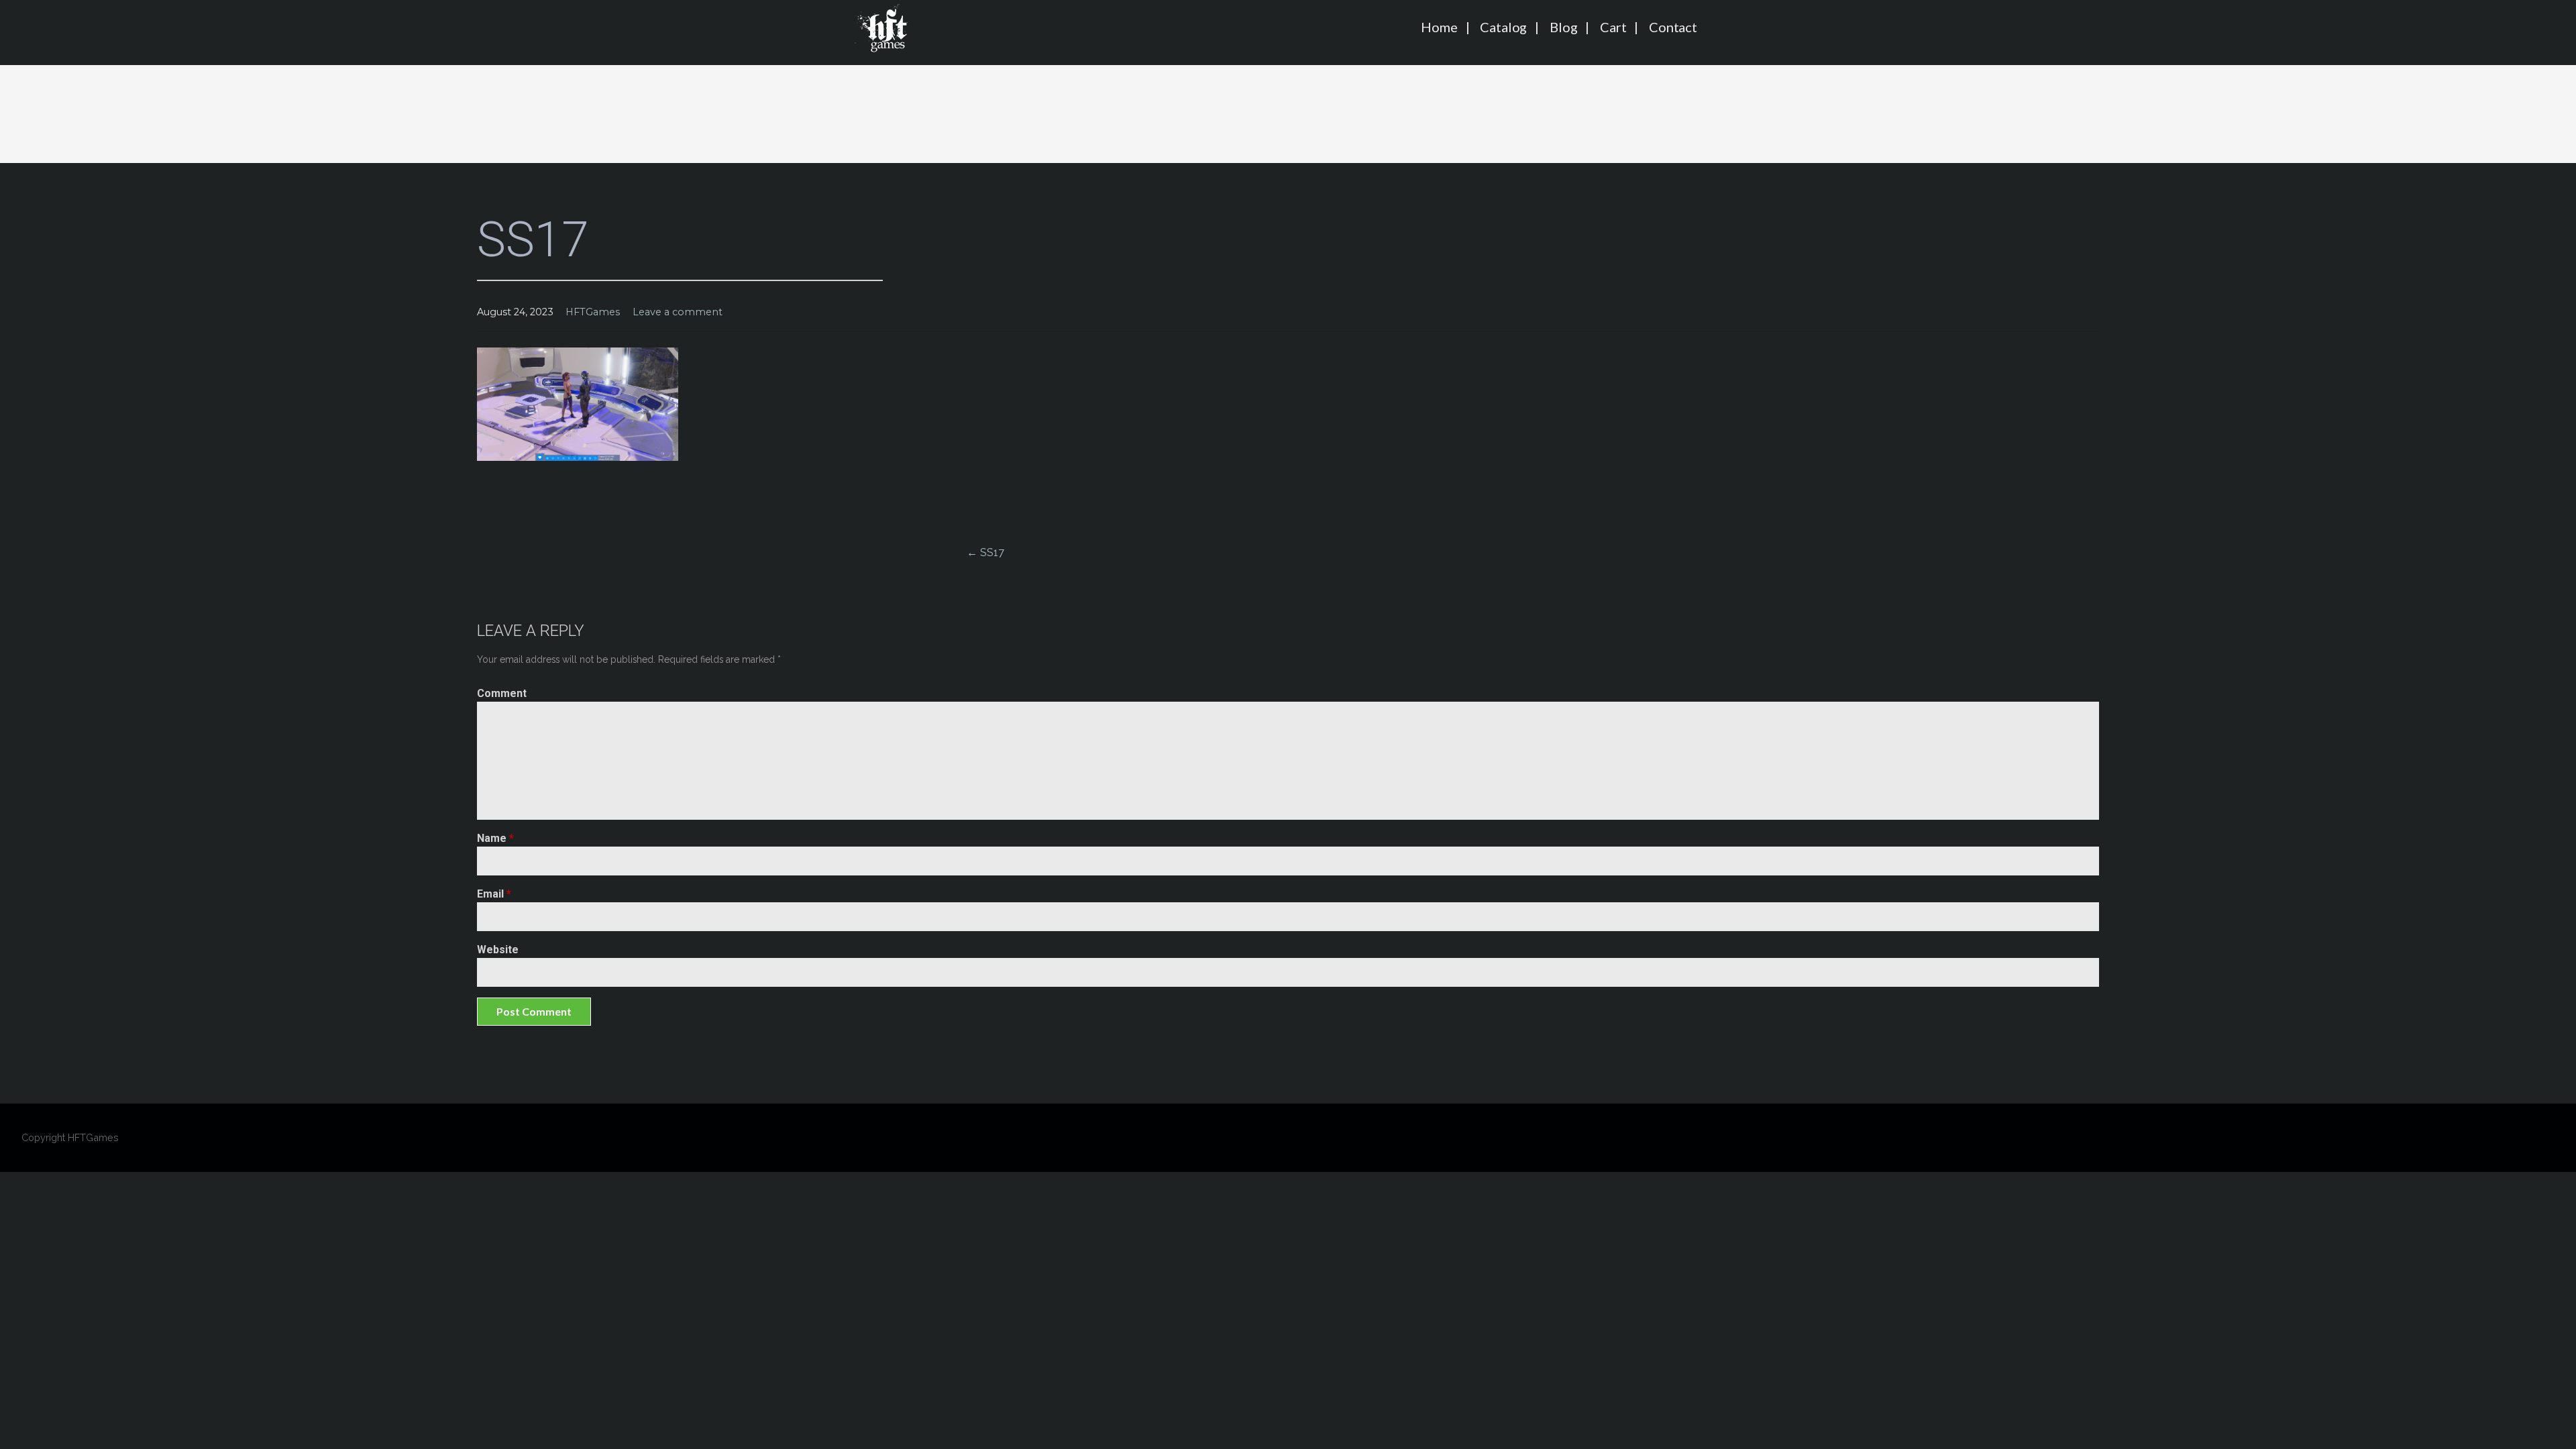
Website (498, 950)
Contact (1673, 27)
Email (494, 894)
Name (495, 838)
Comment (502, 693)
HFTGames (593, 312)
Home (1439, 27)
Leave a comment (678, 312)
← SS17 (985, 552)
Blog (1563, 27)
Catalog (1503, 27)
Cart (1613, 27)
